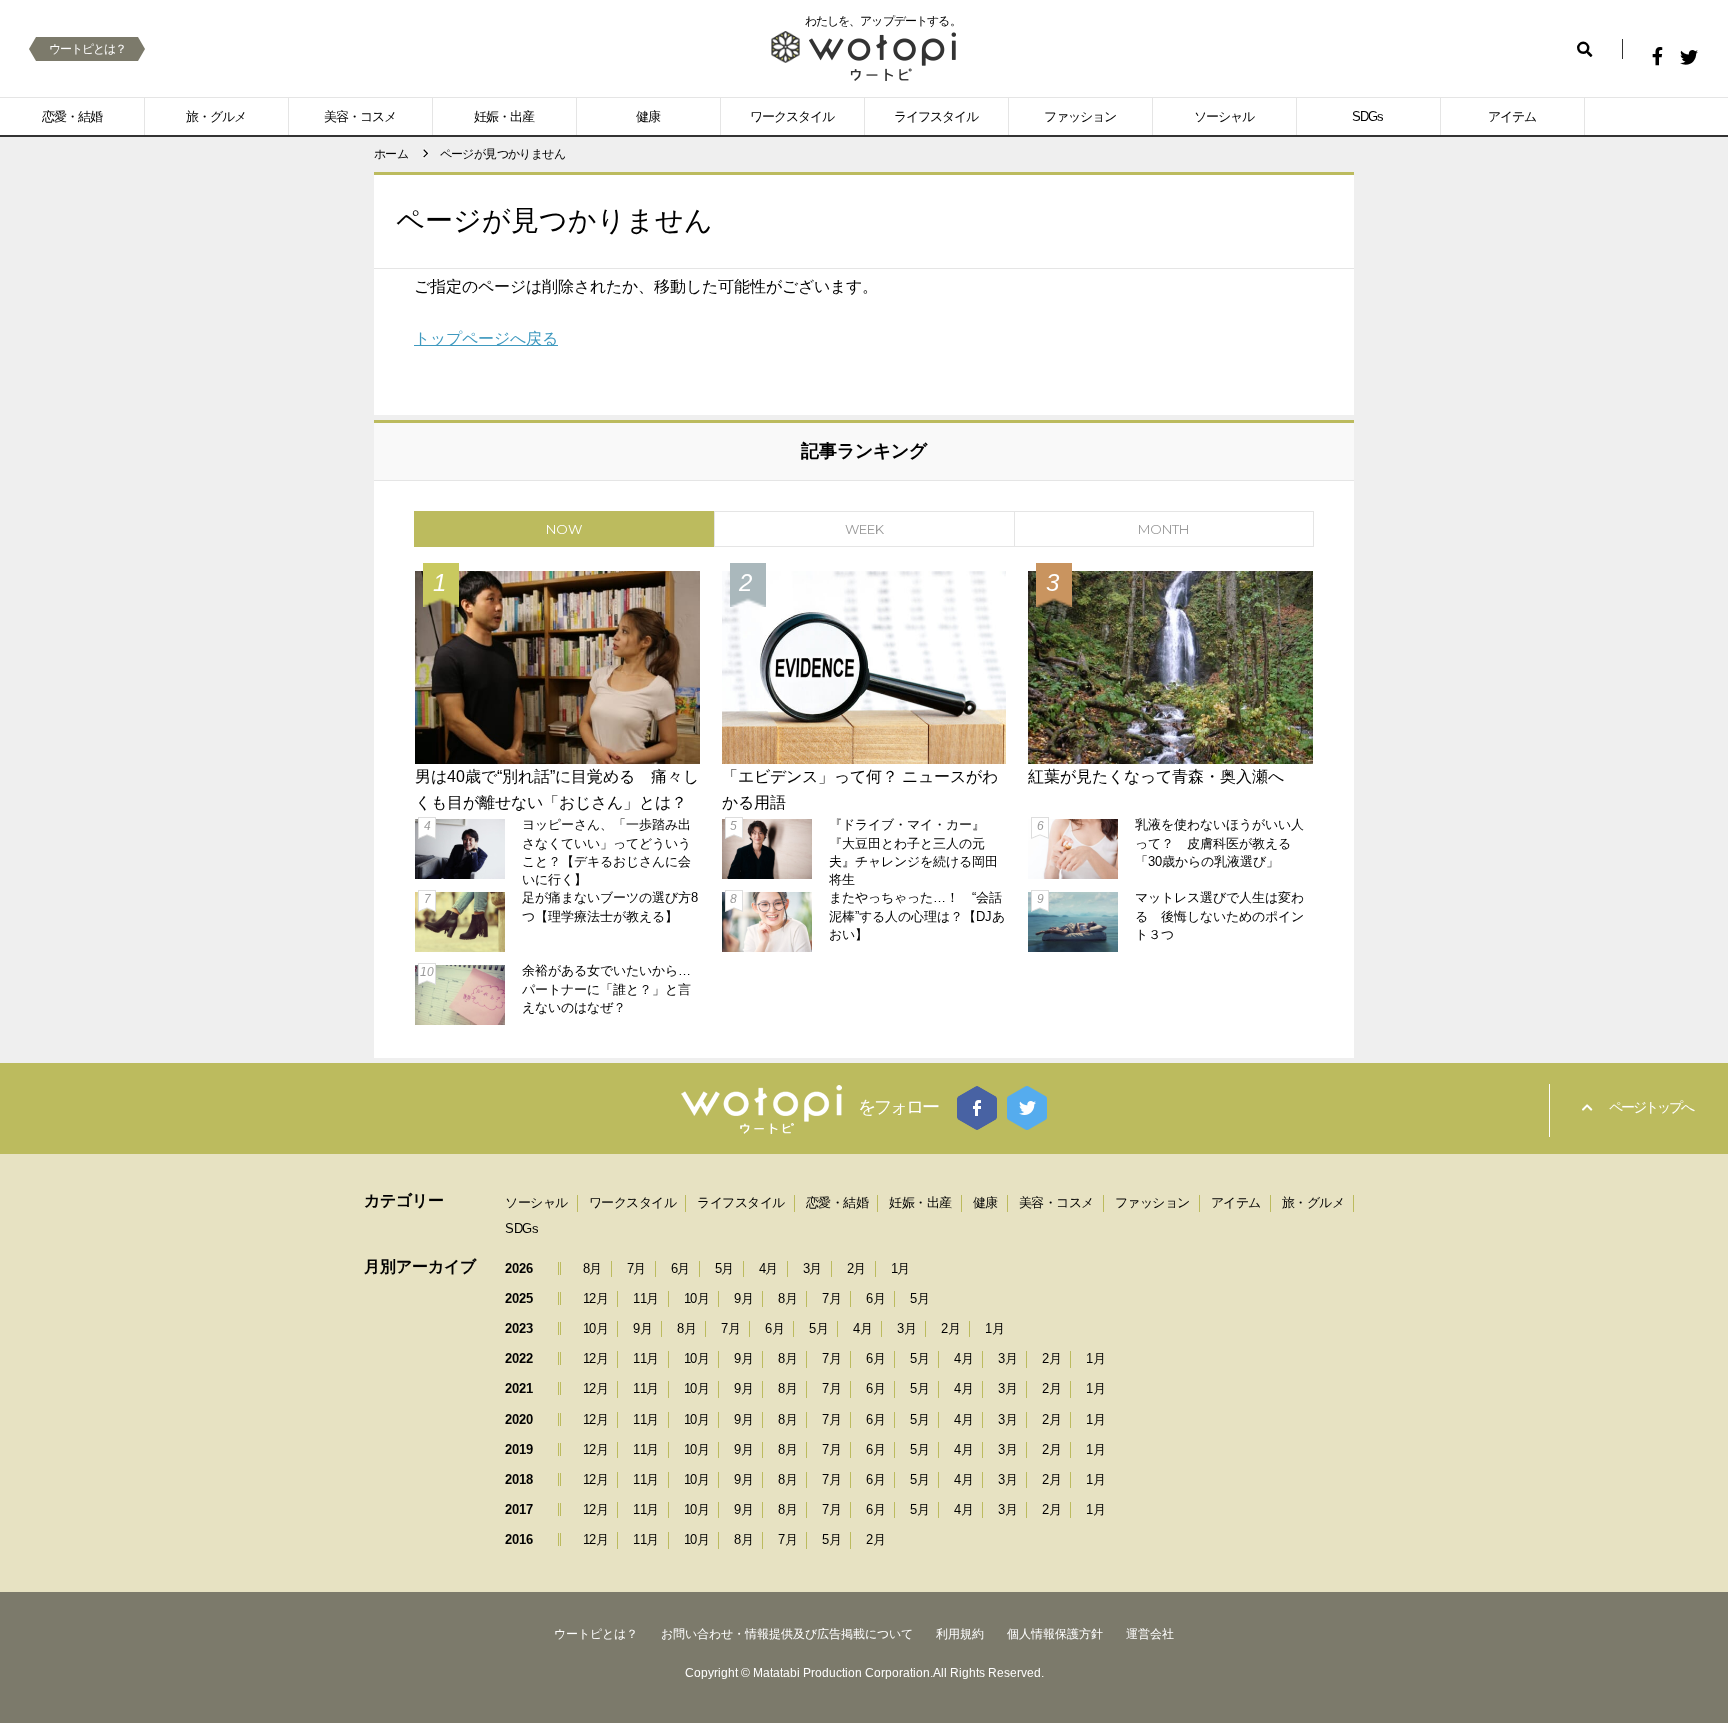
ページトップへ (1651, 1107)
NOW (564, 529)
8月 (592, 1268)
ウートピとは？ (87, 49)
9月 (743, 1298)
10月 (697, 1298)
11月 (646, 1298)
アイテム (1512, 116)
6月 (680, 1268)
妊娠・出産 (504, 116)
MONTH (1163, 529)
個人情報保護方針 (1055, 1634)
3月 (812, 1268)
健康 (648, 116)
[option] (864, 795)
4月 (768, 1268)
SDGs (1367, 116)
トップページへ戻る (486, 338)
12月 (596, 1298)
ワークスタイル (792, 116)
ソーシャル (1224, 116)
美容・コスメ (360, 116)
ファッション (1080, 116)
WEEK (864, 529)
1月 (900, 1268)
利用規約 (960, 1634)
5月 (724, 1268)
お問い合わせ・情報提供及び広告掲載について (787, 1634)
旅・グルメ (216, 116)
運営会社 (1150, 1634)
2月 (856, 1268)
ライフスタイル (936, 116)
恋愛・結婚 (72, 116)
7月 (636, 1268)
